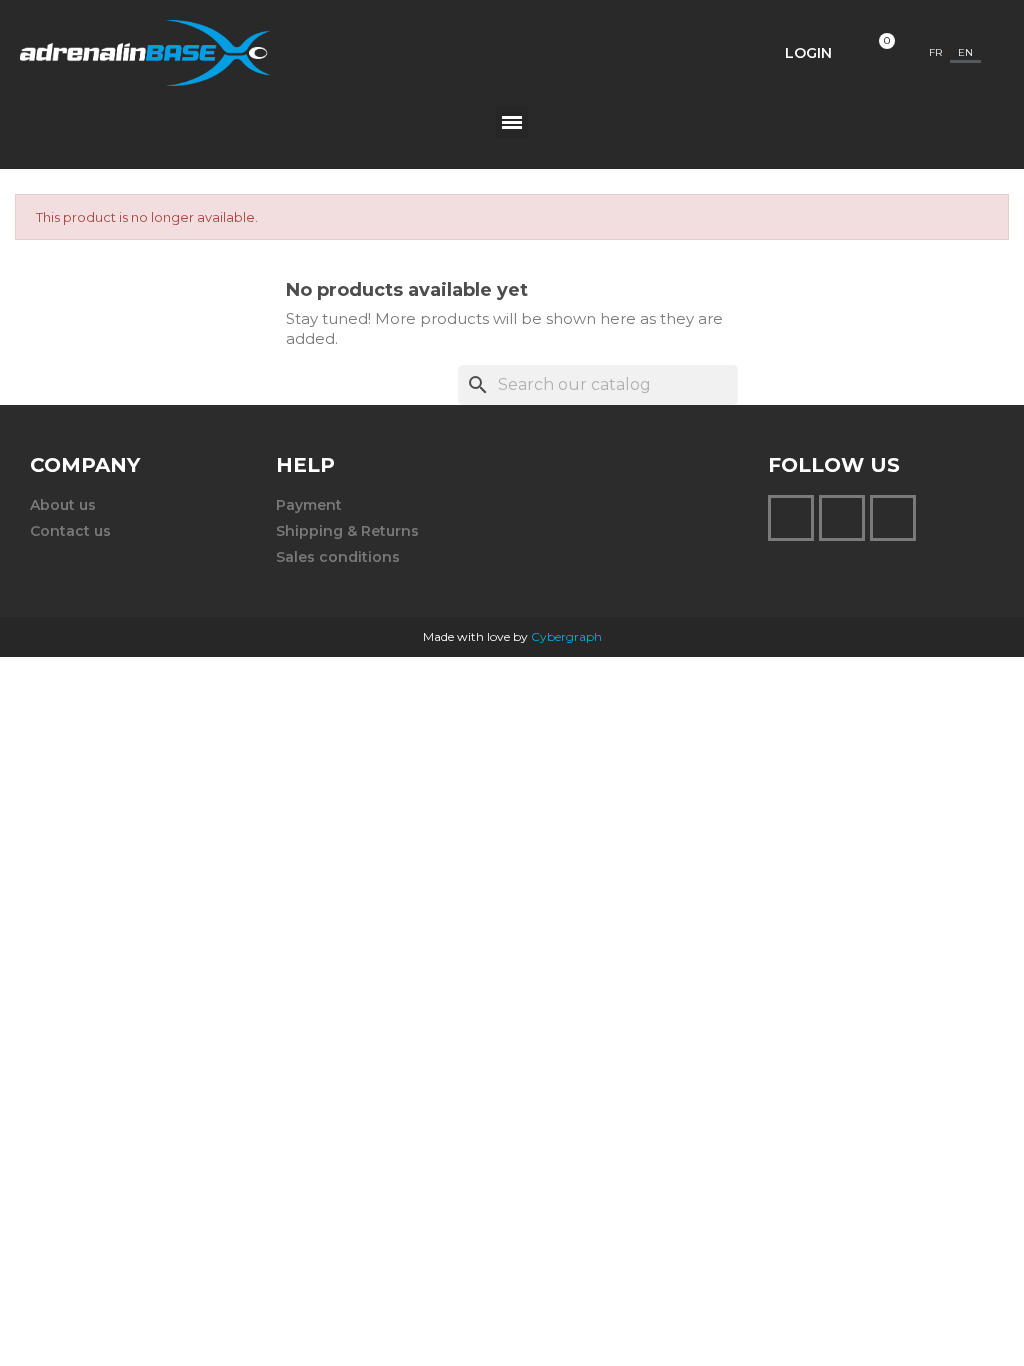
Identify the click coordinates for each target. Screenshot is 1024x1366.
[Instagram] (791, 518)
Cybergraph (566, 636)
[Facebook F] (842, 518)
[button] (711, 53)
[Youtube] (893, 518)
